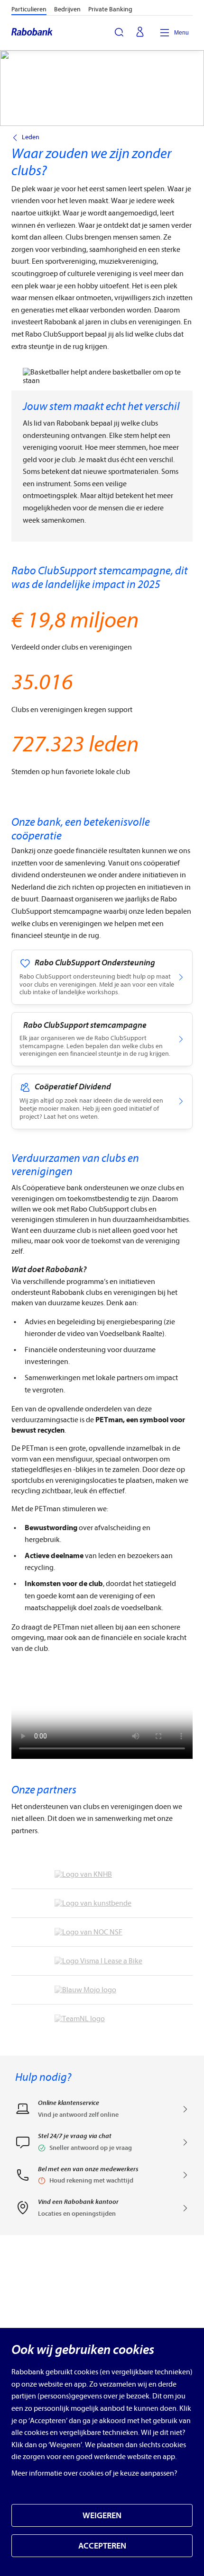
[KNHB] (102, 1874)
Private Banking (110, 9)
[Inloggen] (140, 33)
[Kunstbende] (102, 1903)
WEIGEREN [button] (102, 2516)
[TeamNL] (102, 2019)
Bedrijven (67, 9)
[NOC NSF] (102, 1932)
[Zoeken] (119, 32)
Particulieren (29, 9)
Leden (31, 137)
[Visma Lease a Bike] (102, 1961)
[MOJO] (102, 1990)
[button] (102, 2145)
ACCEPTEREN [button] (102, 2546)
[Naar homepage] (32, 33)
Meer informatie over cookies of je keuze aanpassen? (94, 2473)
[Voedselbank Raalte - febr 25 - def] (102, 1723)
